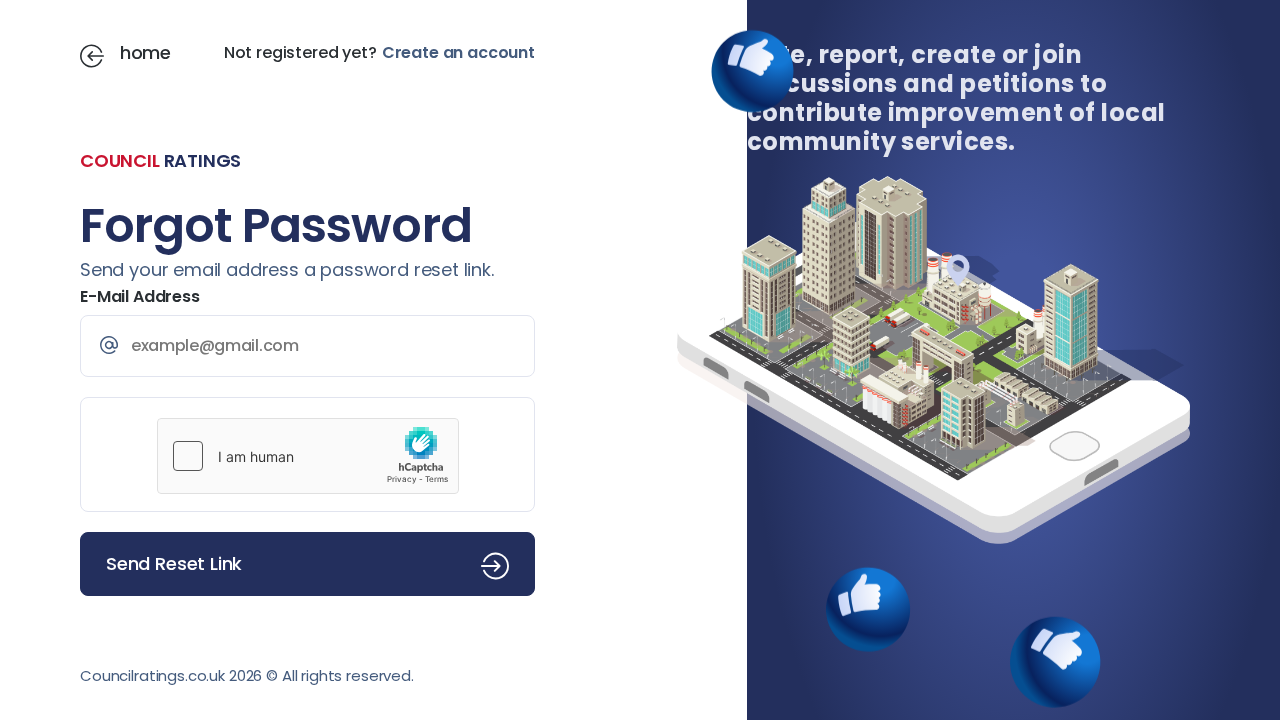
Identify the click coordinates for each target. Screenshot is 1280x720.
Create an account (458, 52)
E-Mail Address (140, 296)
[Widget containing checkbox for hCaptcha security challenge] (308, 456)
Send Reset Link (174, 563)
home (145, 52)
